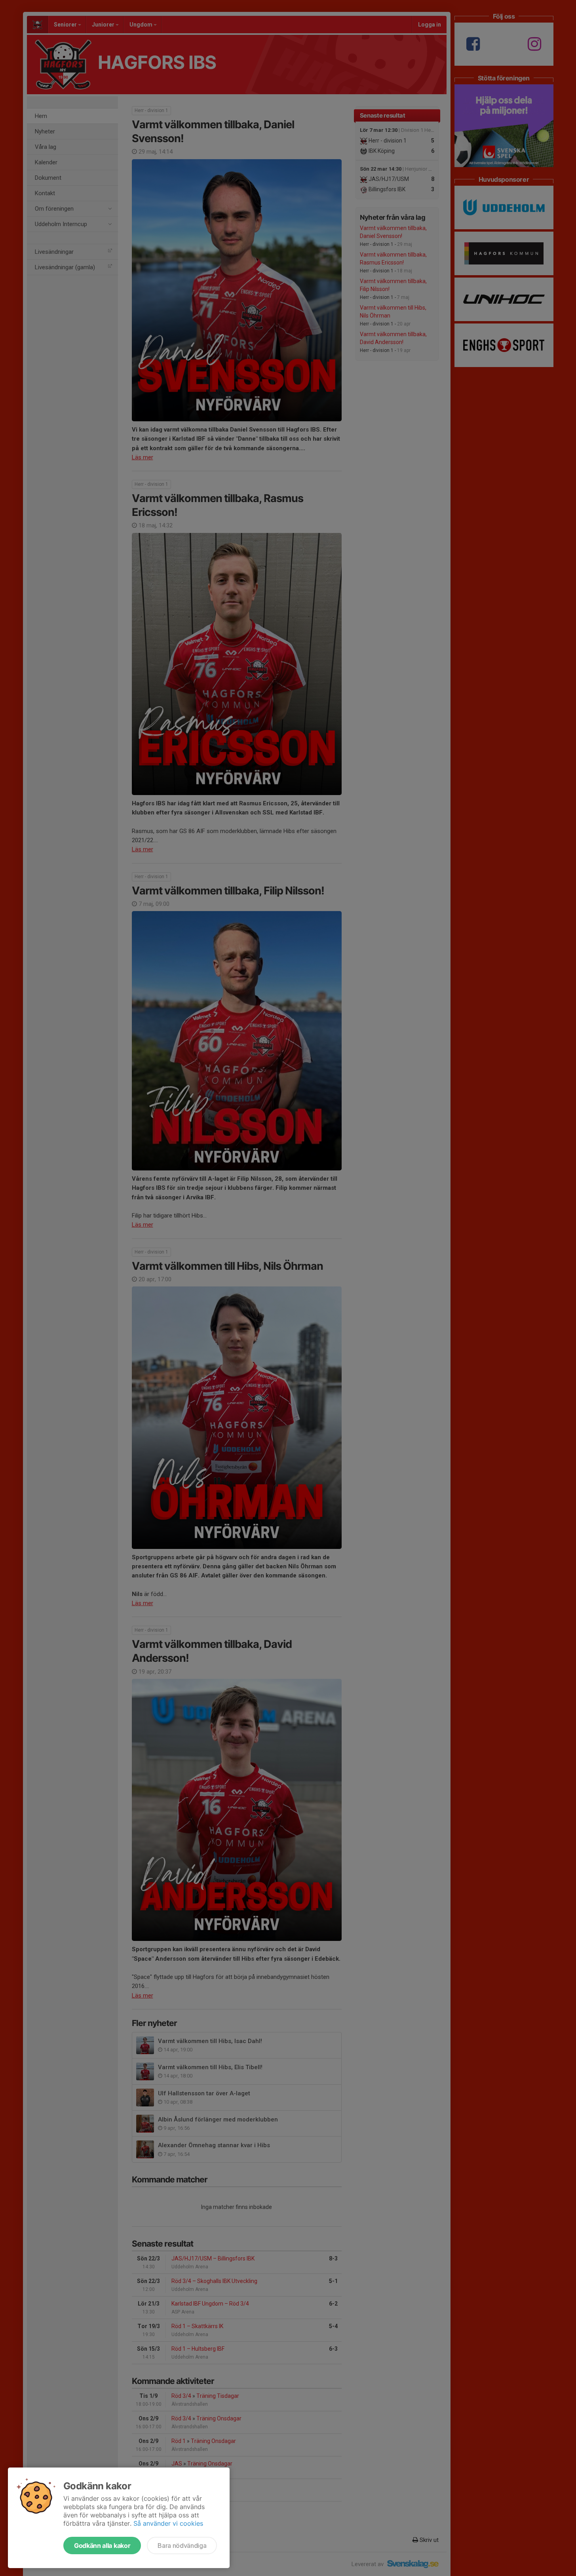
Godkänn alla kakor (102, 2546)
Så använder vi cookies (168, 2523)
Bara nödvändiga (182, 2546)
